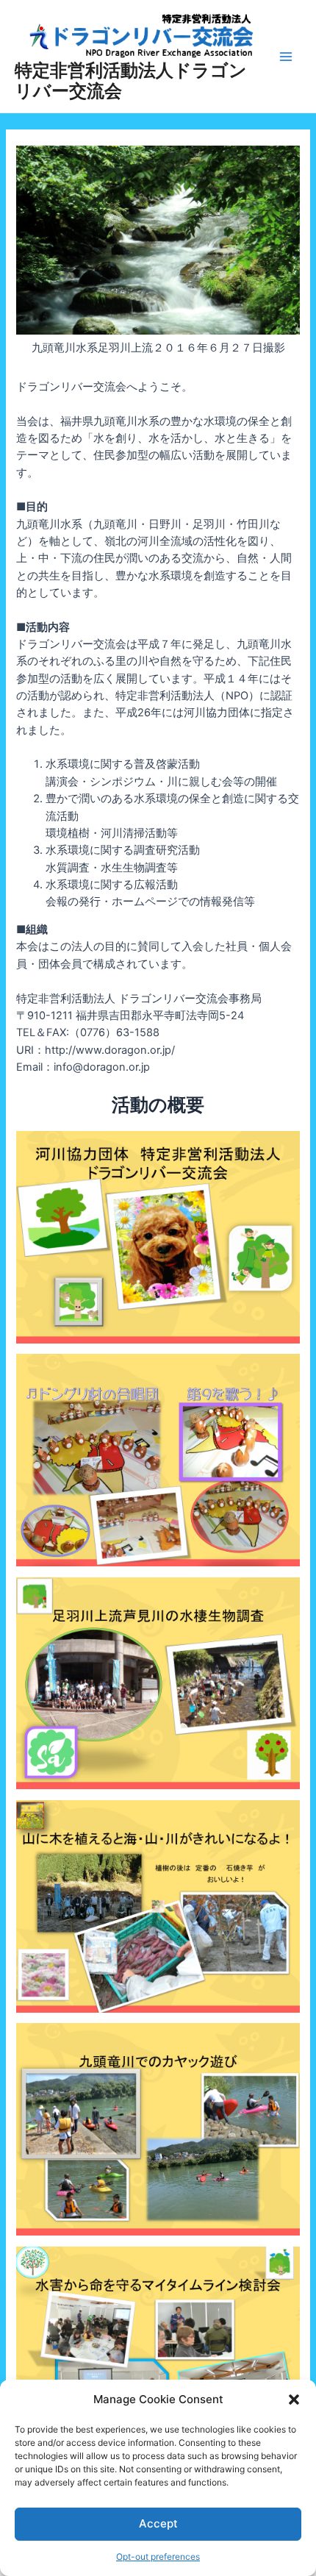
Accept (158, 2523)
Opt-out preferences (158, 2557)
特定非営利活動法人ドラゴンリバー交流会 (131, 81)
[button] (294, 2400)
